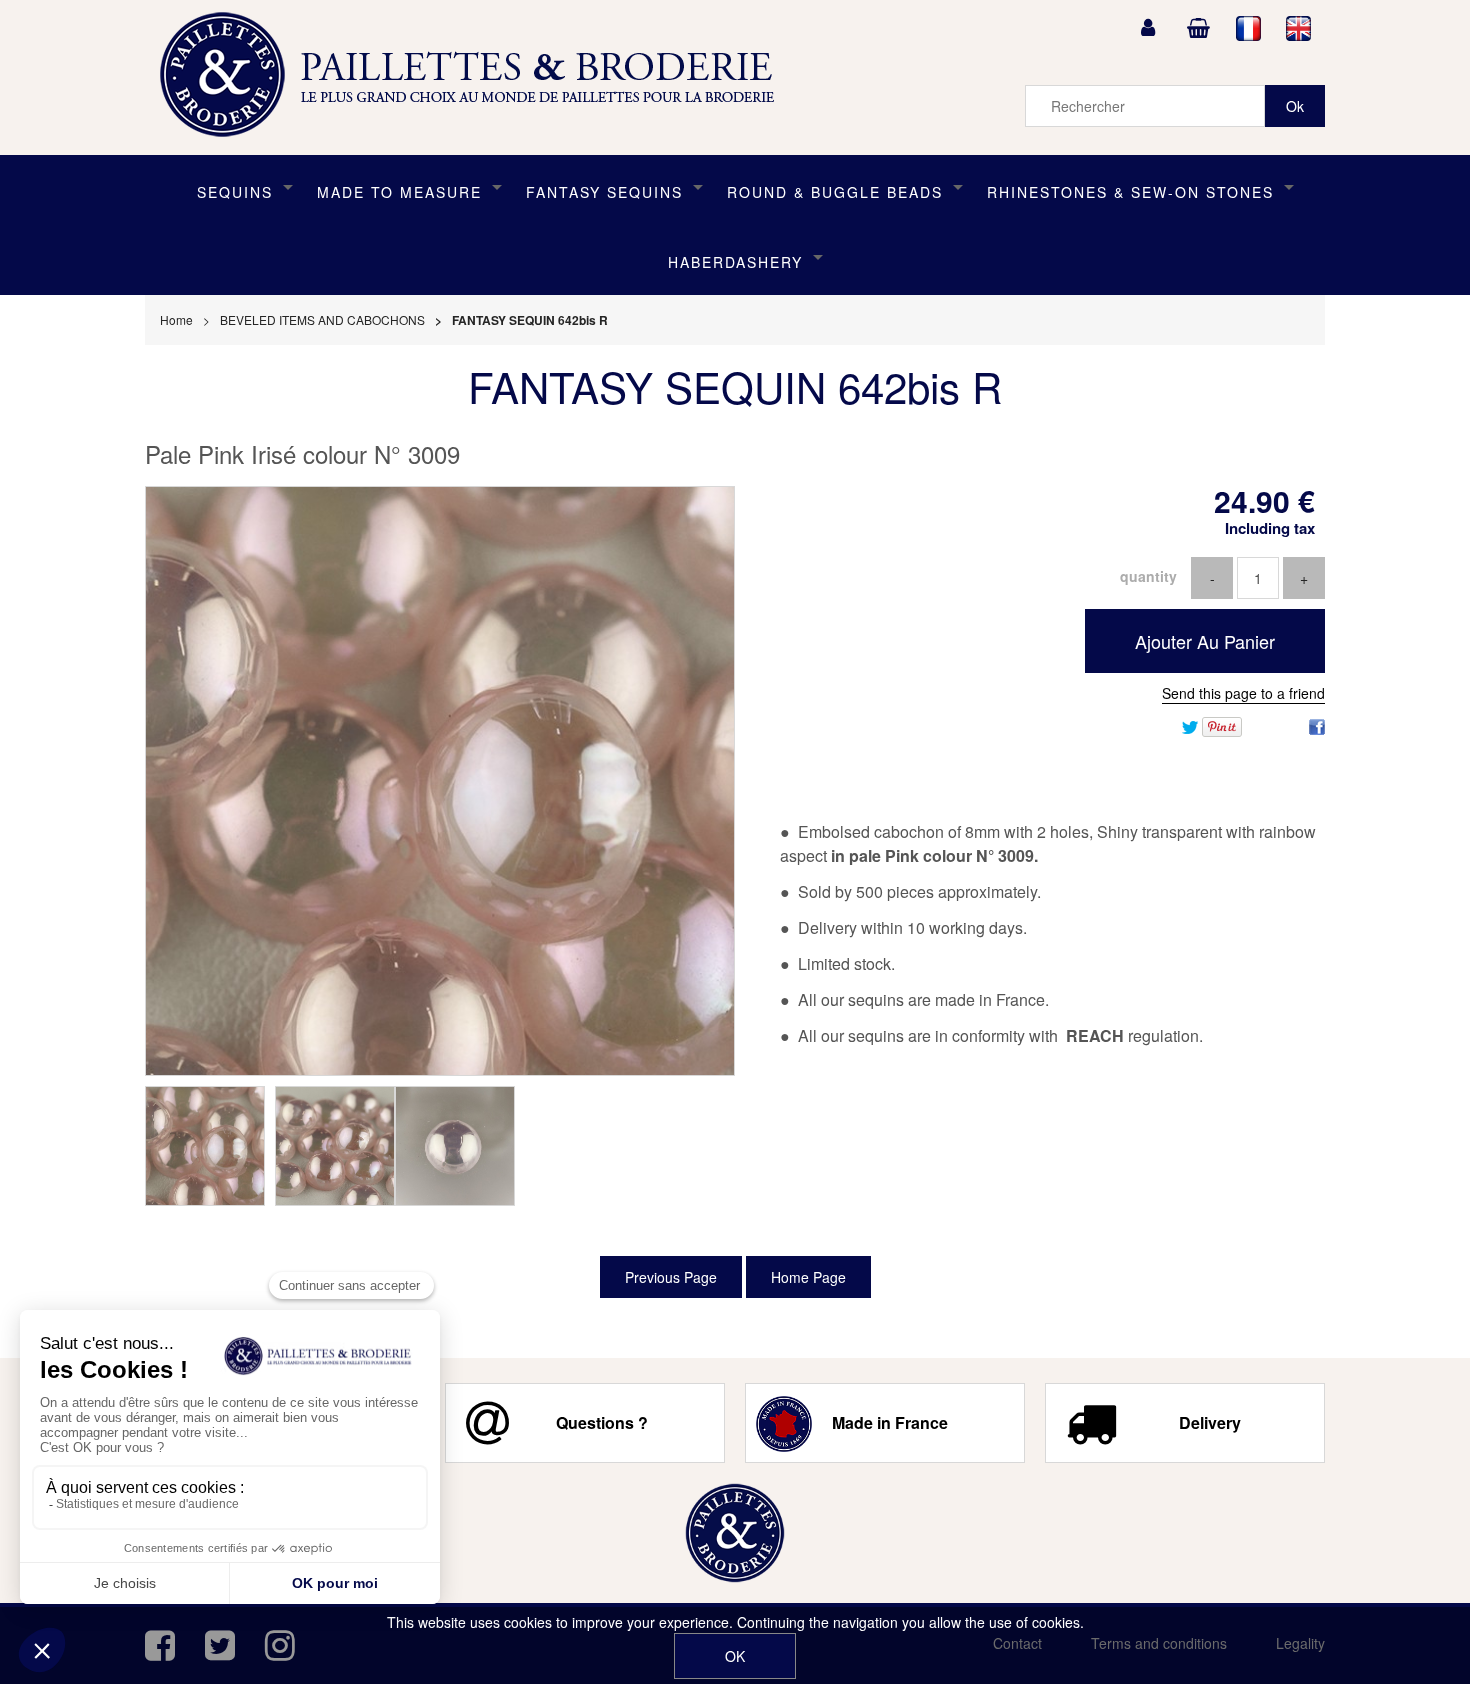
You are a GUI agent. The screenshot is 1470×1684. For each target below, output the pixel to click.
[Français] (1249, 28)
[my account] (1148, 28)
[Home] (735, 1533)
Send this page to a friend (1243, 693)
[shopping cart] (1198, 28)
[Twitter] (1190, 725)
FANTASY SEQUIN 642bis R (735, 386)
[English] (1299, 28)
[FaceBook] (1317, 725)
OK (735, 1656)
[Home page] (474, 75)
